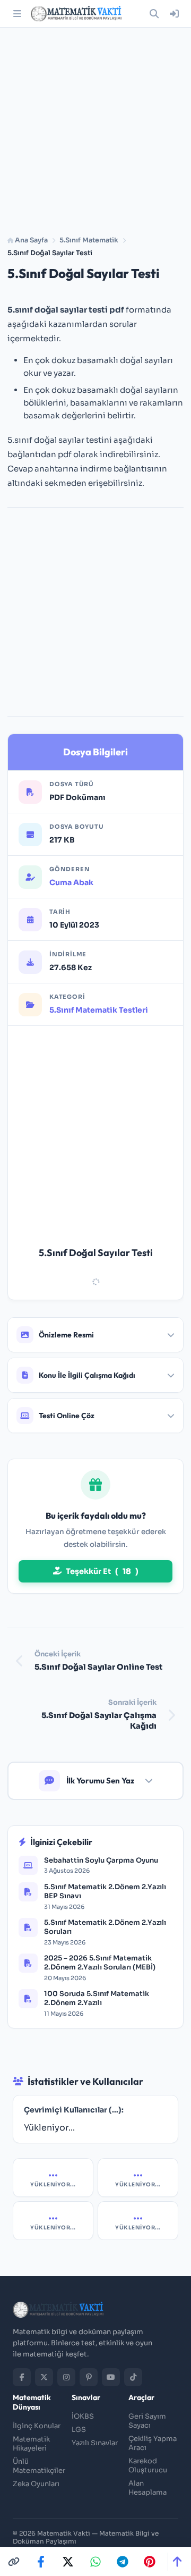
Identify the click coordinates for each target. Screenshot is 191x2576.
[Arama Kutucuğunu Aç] (154, 14)
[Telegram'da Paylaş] (123, 2562)
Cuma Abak (71, 882)
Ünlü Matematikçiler (39, 2466)
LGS (79, 2430)
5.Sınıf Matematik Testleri (99, 1010)
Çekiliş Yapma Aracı (153, 2443)
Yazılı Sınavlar (95, 2443)
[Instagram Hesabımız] (66, 2377)
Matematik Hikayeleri (31, 2444)
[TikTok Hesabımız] (133, 2377)
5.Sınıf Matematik (89, 240)
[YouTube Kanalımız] (111, 2377)
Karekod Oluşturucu (148, 2465)
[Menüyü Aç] (17, 14)
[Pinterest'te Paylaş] (150, 2562)
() (102, 1571)
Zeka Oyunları (36, 2484)
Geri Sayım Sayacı (147, 2421)
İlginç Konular (37, 2426)
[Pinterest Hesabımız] (89, 2377)
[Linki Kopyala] (14, 2562)
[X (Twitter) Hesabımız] (44, 2377)
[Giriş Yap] (174, 14)
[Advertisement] (95, 128)
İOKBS (83, 2416)
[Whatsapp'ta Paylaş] (95, 2562)
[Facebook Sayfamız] (22, 2377)
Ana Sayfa (31, 240)
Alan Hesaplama (147, 2488)
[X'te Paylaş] (68, 2562)
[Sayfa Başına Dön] (177, 2562)
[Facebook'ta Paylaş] (41, 2562)
